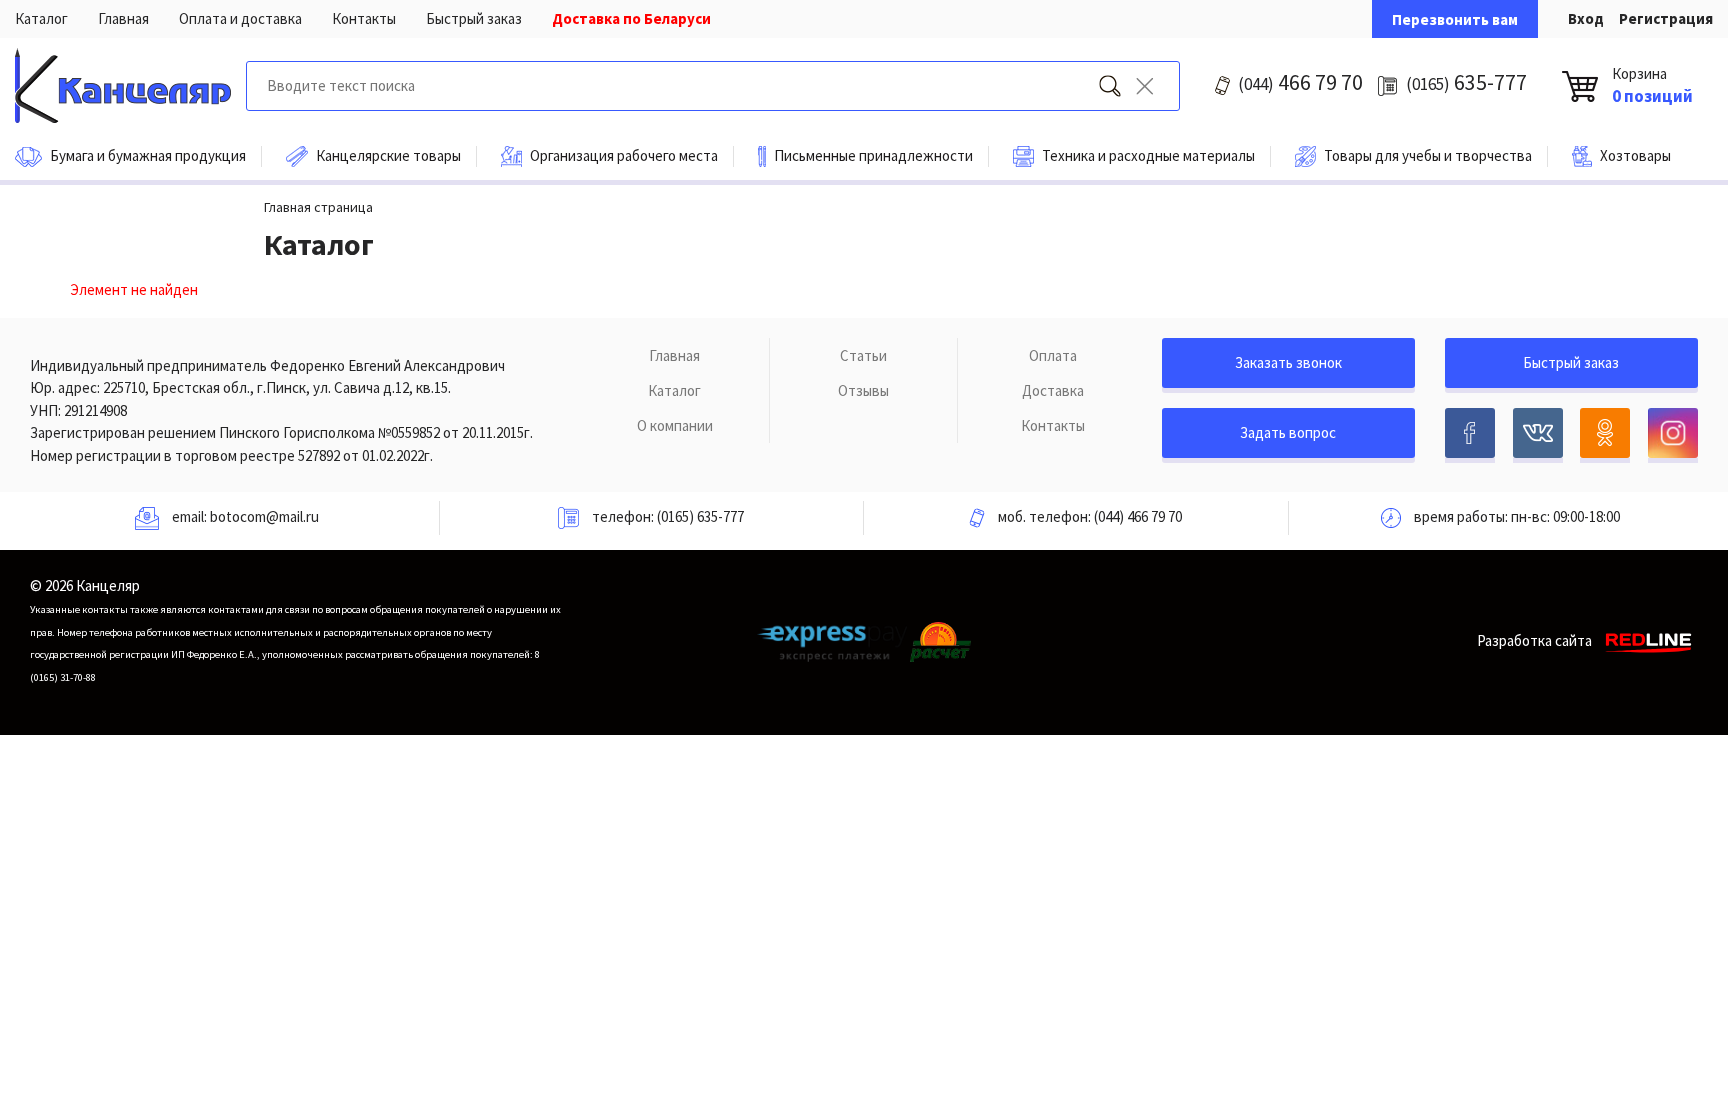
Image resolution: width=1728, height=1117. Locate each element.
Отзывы (863, 390)
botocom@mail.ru (264, 516)
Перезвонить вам (1455, 19)
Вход (1586, 18)
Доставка (1053, 390)
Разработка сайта (1534, 640)
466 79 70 (1300, 82)
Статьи (863, 355)
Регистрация (1666, 18)
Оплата (1053, 355)
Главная (123, 18)
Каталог (41, 18)
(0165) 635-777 (700, 516)
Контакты (364, 18)
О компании (675, 425)
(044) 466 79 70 (1138, 516)
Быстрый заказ (474, 18)
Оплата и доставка (240, 18)
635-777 (1466, 82)
